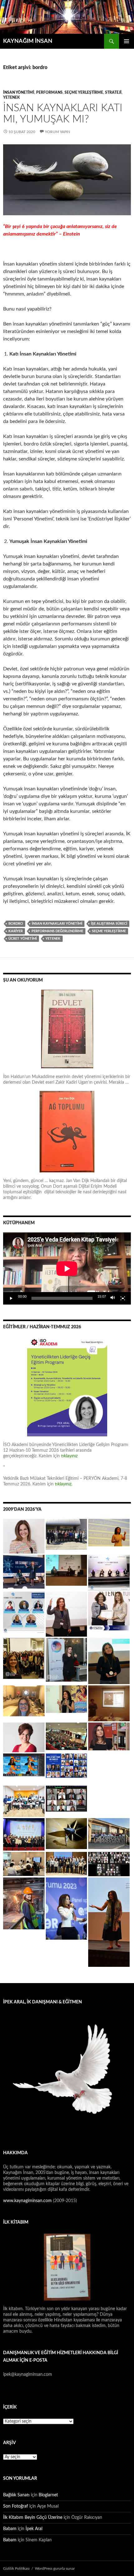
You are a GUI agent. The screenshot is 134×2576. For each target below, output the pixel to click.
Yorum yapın (57, 132)
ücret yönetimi (23, 939)
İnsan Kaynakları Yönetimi (57, 924)
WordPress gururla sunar (55, 2569)
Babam (10, 2529)
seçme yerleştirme (109, 931)
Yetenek (11, 97)
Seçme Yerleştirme (84, 92)
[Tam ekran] (123, 1298)
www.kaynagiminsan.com (28, 2201)
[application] (67, 1268)
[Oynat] (11, 1298)
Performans (49, 92)
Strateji (113, 92)
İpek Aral (34, 2529)
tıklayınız (69, 1456)
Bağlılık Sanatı (16, 2495)
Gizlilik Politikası (16, 2569)
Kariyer (16, 931)
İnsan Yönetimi (19, 92)
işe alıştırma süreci (109, 924)
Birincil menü (127, 41)
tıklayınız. (64, 1484)
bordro (16, 924)
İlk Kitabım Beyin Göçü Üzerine (33, 2518)
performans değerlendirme (57, 931)
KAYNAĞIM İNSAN (28, 41)
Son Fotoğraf (16, 2506)
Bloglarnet (48, 2495)
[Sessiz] (113, 1298)
